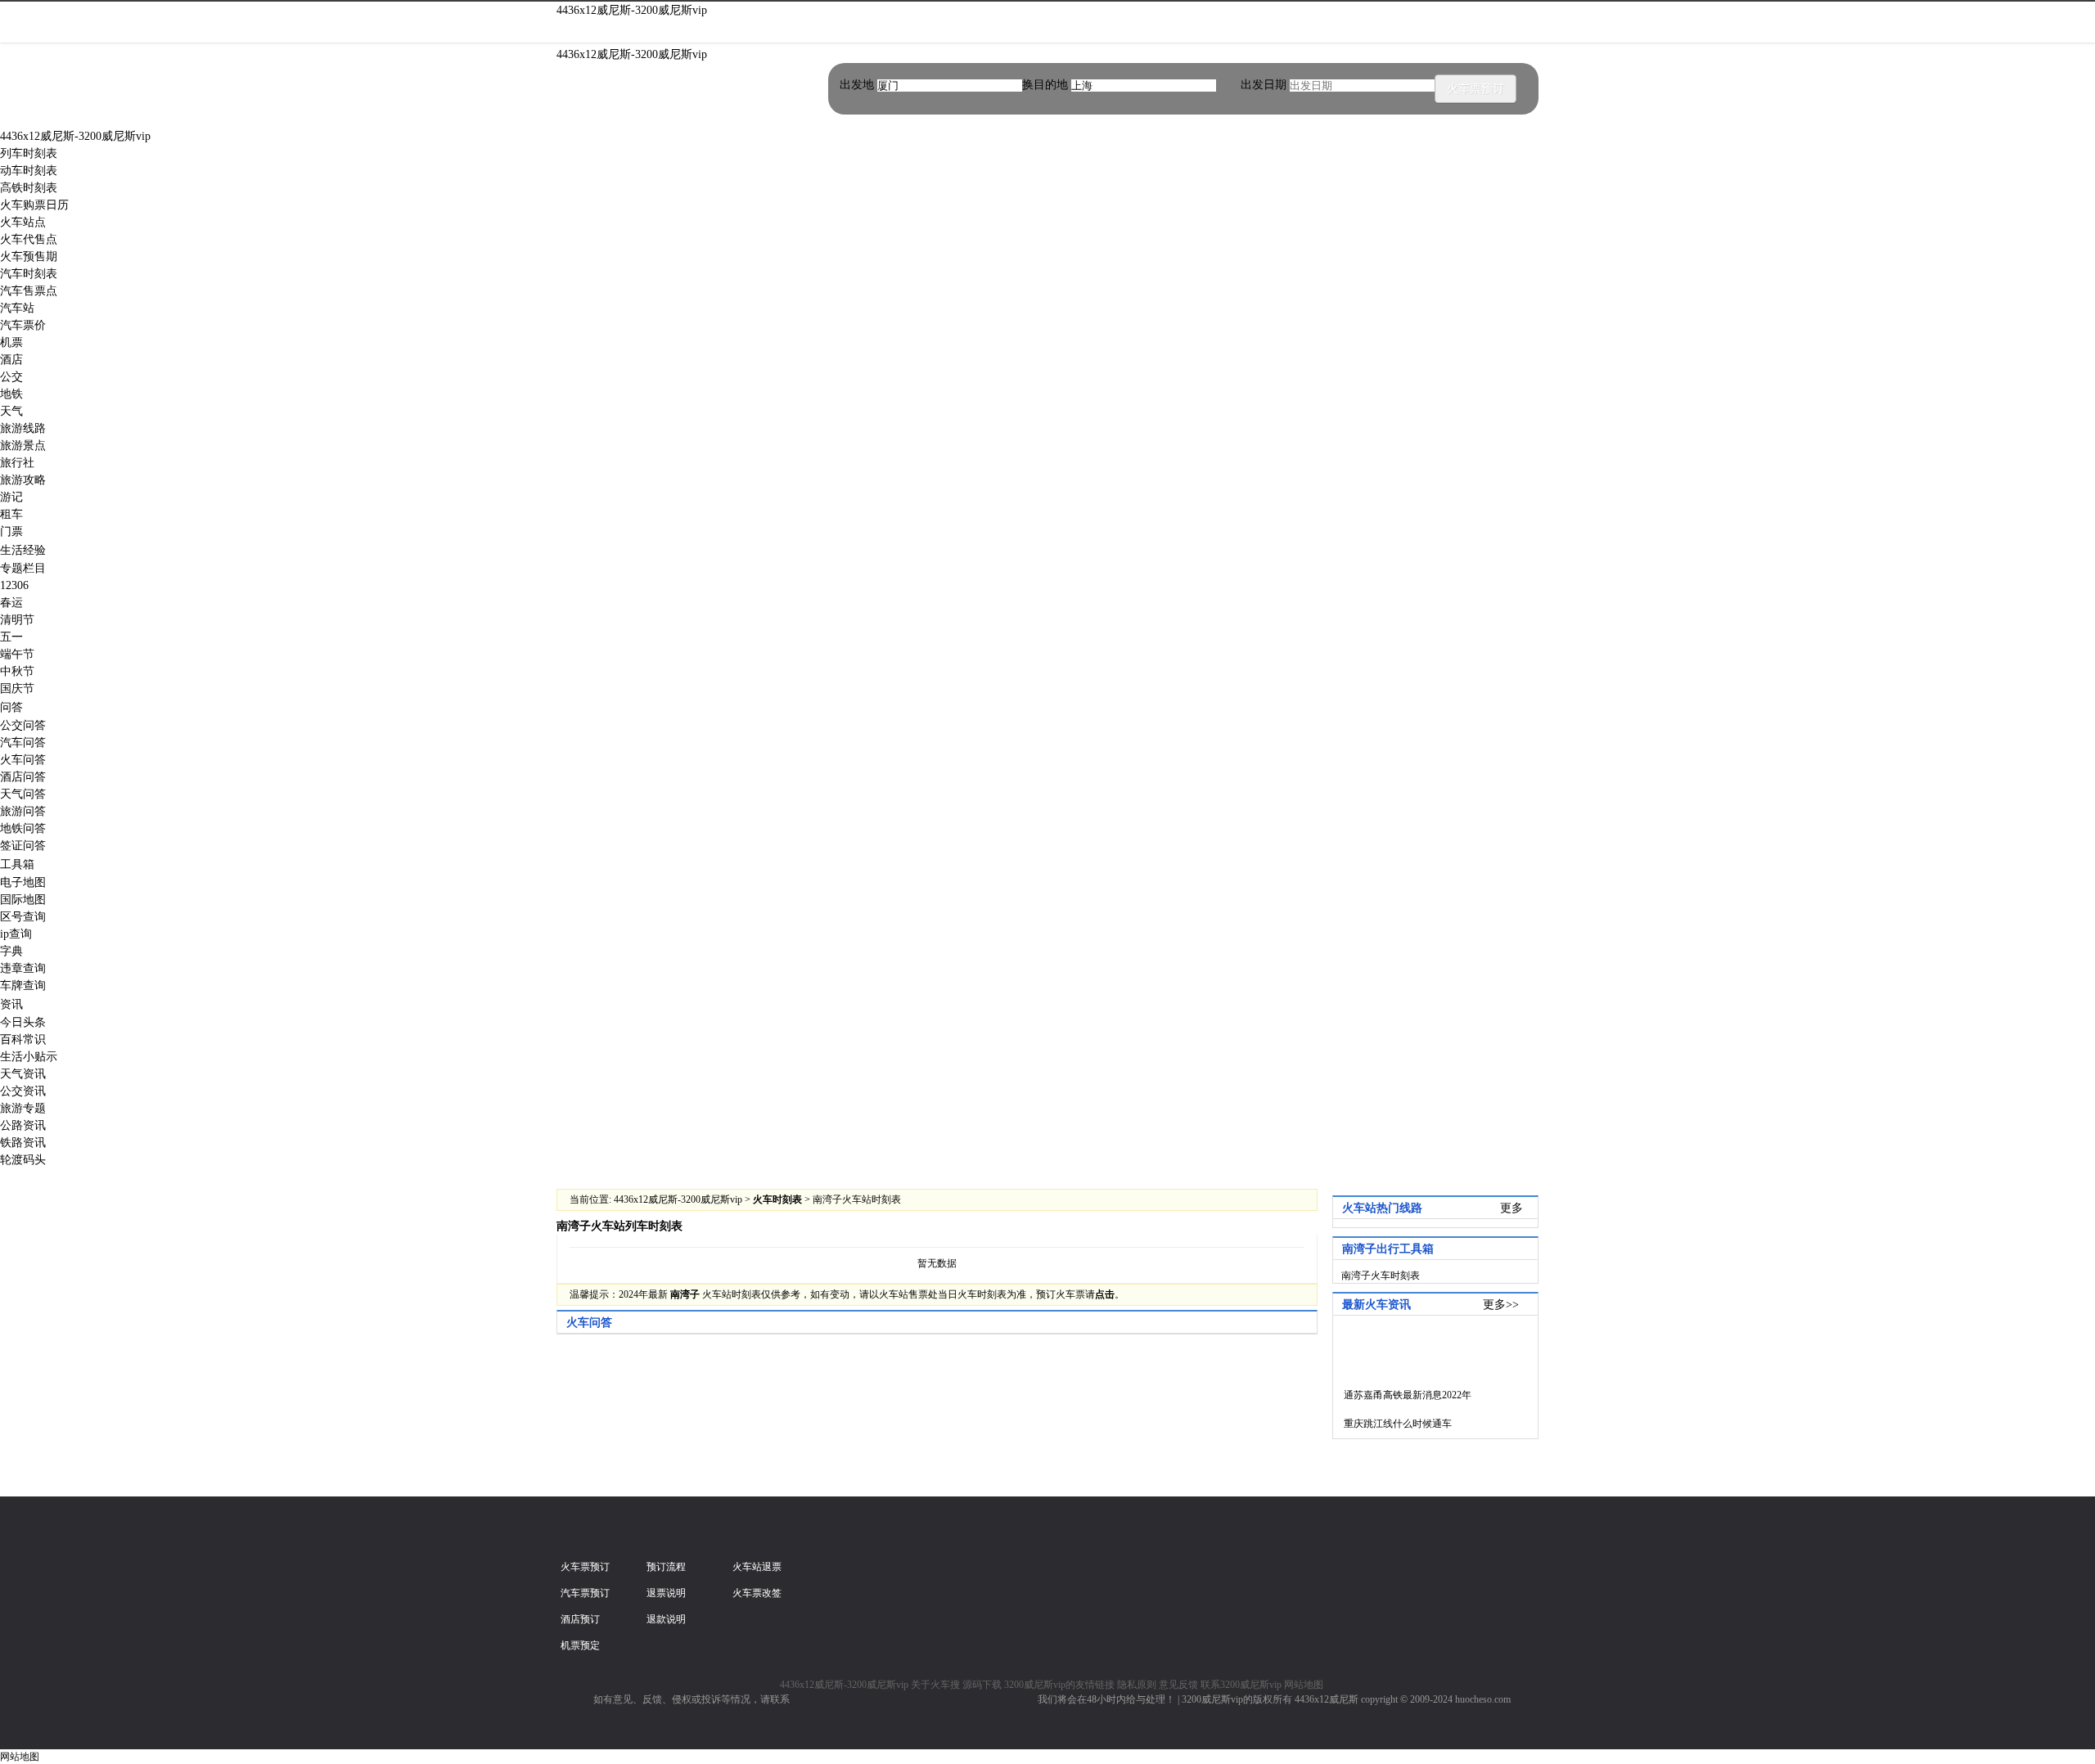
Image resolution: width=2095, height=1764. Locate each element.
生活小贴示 (29, 1057)
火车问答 (23, 760)
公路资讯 (23, 1125)
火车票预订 (1476, 89)
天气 (11, 411)
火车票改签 (757, 1593)
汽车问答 (23, 742)
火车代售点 (29, 239)
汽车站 (17, 308)
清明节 (17, 620)
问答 (11, 707)
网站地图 (1304, 1685)
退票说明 (666, 1593)
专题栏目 (23, 568)
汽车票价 (23, 325)
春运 (11, 603)
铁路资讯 (23, 1143)
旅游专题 (23, 1108)
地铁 (11, 394)
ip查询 (16, 934)
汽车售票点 (29, 291)
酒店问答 (23, 777)
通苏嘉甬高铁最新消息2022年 (1388, 1395)
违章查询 (23, 968)
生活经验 (23, 550)
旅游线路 (23, 428)
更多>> (1501, 1305)
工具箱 (17, 864)
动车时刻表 (29, 171)
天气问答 (23, 794)
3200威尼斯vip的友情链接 (1059, 1685)
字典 (11, 951)
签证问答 (23, 846)
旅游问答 (23, 811)
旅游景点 (23, 445)
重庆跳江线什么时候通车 (1388, 1424)
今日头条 (23, 1022)
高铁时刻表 (29, 188)
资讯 (11, 1004)
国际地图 (23, 900)
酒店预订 (580, 1619)
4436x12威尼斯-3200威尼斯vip (632, 10)
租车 (11, 514)
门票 (11, 531)
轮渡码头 (23, 1160)
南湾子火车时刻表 (1381, 1276)
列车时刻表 (29, 153)
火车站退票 (757, 1567)
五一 (11, 637)
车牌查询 (23, 986)
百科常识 (23, 1039)
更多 (1512, 1208)
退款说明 (666, 1619)
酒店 (11, 360)
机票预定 (580, 1645)
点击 (1105, 1294)
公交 (11, 377)
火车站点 (23, 222)
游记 (11, 497)
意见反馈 (1178, 1685)
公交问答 (23, 725)
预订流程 (666, 1567)
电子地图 (23, 882)
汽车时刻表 (29, 274)
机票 (11, 342)
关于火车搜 (935, 1685)
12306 (14, 585)
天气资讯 (23, 1074)
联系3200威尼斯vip (1241, 1685)
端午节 (17, 654)
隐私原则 (1137, 1685)
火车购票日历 (34, 205)
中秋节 (17, 671)
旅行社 (17, 463)
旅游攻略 (23, 480)
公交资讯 (23, 1091)
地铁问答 (23, 828)
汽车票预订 (585, 1593)
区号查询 (23, 917)
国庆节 (17, 688)
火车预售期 (29, 256)
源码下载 (982, 1685)
